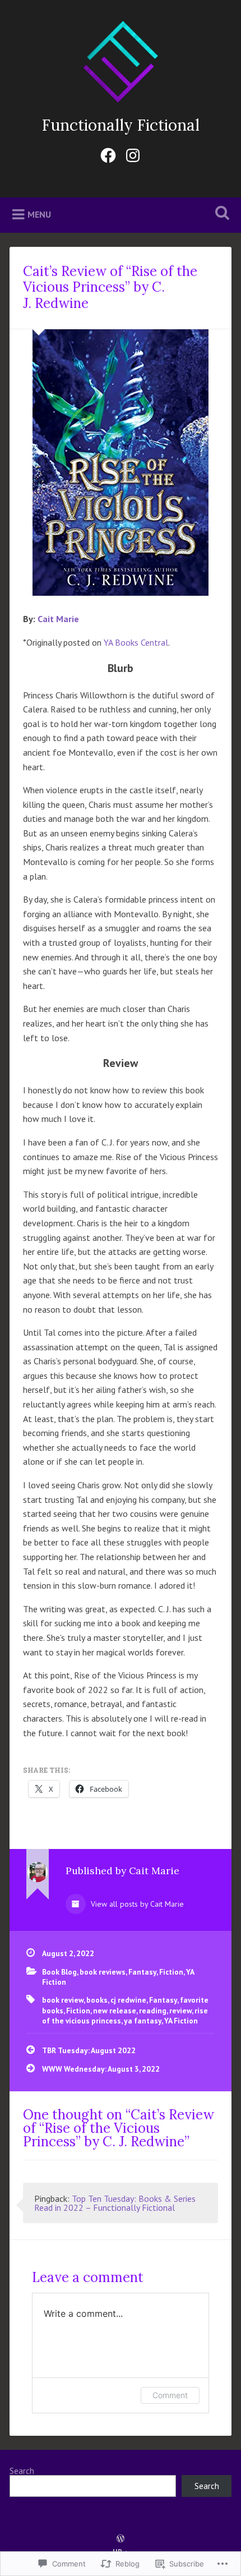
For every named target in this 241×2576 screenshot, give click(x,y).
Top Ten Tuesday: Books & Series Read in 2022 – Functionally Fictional (115, 2203)
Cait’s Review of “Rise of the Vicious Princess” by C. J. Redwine (110, 287)
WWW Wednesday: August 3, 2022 (101, 2069)
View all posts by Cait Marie (136, 1904)
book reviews (103, 1972)
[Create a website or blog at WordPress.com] (121, 2539)
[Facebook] (108, 153)
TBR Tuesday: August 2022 (89, 2050)
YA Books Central (136, 642)
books (97, 2000)
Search (22, 2471)
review (180, 2011)
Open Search (220, 214)
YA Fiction (181, 2021)
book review (63, 2000)
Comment (170, 2395)
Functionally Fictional (121, 125)
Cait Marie (58, 619)
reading (153, 2011)
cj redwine (128, 2000)
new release (115, 2011)
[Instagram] (133, 153)
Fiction (171, 1972)
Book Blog (59, 1972)
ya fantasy (143, 2021)
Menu (39, 214)
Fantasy (142, 1972)
